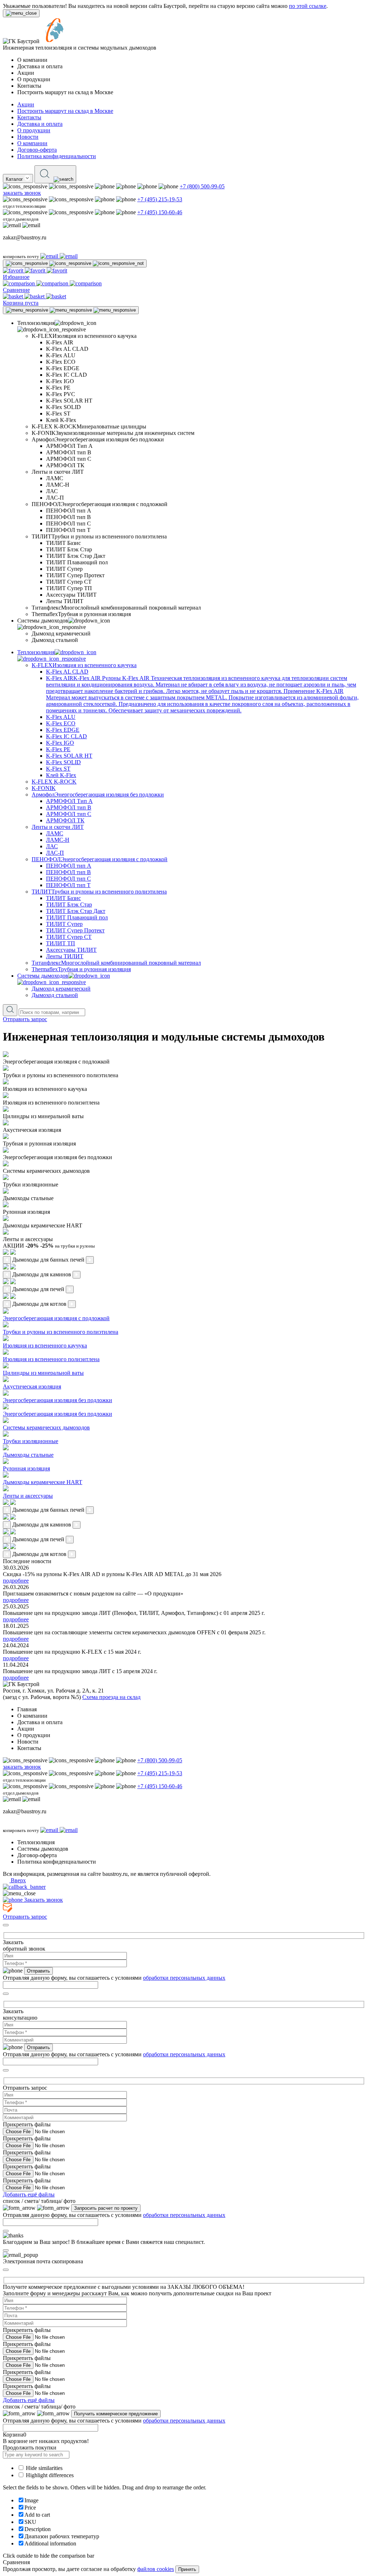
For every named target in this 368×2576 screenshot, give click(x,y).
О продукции (34, 130)
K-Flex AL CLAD (67, 672)
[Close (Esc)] (6, 1925)
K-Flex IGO (60, 743)
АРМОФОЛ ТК (65, 820)
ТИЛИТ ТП (61, 943)
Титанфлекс (116, 963)
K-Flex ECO (61, 723)
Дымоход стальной (55, 995)
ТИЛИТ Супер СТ (69, 937)
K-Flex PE (58, 749)
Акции (26, 104)
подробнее (16, 1581)
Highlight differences (49, 2475)
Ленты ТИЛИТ (65, 956)
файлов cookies (156, 2569)
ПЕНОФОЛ (100, 859)
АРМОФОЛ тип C (69, 814)
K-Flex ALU (61, 717)
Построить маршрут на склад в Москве (65, 111)
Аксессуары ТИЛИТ (71, 950)
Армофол (98, 795)
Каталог (15, 179)
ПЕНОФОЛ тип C (68, 879)
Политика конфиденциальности (57, 156)
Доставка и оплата (40, 124)
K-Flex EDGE (63, 730)
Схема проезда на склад (111, 1697)
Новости (28, 137)
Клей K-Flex (61, 775)
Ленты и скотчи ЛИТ (58, 827)
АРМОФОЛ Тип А (69, 801)
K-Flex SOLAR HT (69, 756)
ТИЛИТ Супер (64, 924)
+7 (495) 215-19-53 (160, 199)
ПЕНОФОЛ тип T (68, 885)
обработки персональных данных (184, 1978)
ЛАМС (55, 833)
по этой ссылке (308, 6)
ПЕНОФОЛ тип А (69, 866)
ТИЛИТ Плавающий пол (77, 917)
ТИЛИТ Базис (63, 898)
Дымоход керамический (61, 989)
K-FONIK (44, 788)
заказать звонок (22, 193)
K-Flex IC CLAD (66, 736)
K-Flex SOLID (63, 762)
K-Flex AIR (202, 694)
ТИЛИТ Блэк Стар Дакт (76, 911)
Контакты (29, 117)
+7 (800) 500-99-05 (202, 186)
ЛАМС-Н (58, 840)
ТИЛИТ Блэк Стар (69, 904)
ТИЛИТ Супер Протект (75, 930)
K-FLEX (84, 665)
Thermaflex (81, 969)
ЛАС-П (55, 853)
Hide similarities (43, 2468)
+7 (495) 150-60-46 (160, 212)
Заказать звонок (43, 1900)
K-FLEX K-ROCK (54, 782)
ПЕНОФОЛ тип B (68, 872)
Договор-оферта (37, 150)
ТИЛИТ (99, 892)
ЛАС (52, 846)
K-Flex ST (58, 769)
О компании (32, 143)
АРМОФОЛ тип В (69, 807)
